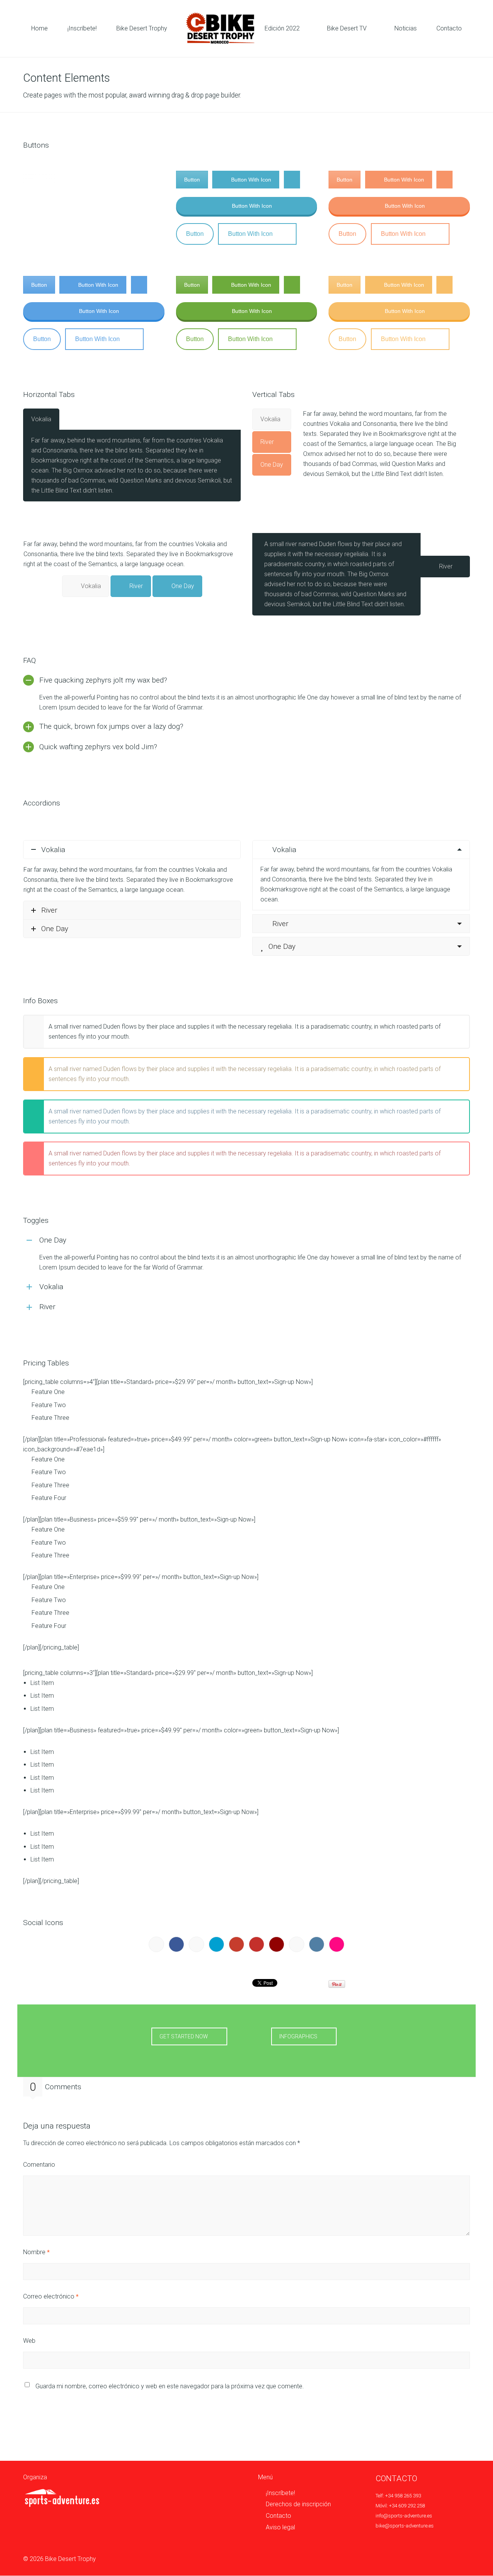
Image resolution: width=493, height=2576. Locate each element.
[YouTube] (257, 1944)
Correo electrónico (51, 2296)
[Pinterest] (277, 1944)
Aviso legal (280, 2527)
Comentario (39, 2165)
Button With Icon (98, 180)
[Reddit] (196, 1944)
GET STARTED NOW (184, 2036)
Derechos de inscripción (298, 2504)
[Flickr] (337, 1944)
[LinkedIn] (176, 1944)
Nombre (36, 2252)
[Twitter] (216, 1944)
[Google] (236, 1944)
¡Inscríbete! (280, 2493)
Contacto (278, 2516)
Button (39, 180)
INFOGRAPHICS (298, 2036)
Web (29, 2341)
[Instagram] (317, 1944)
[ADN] (156, 1944)
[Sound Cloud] (297, 1944)
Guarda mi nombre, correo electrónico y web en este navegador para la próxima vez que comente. (170, 2386)
